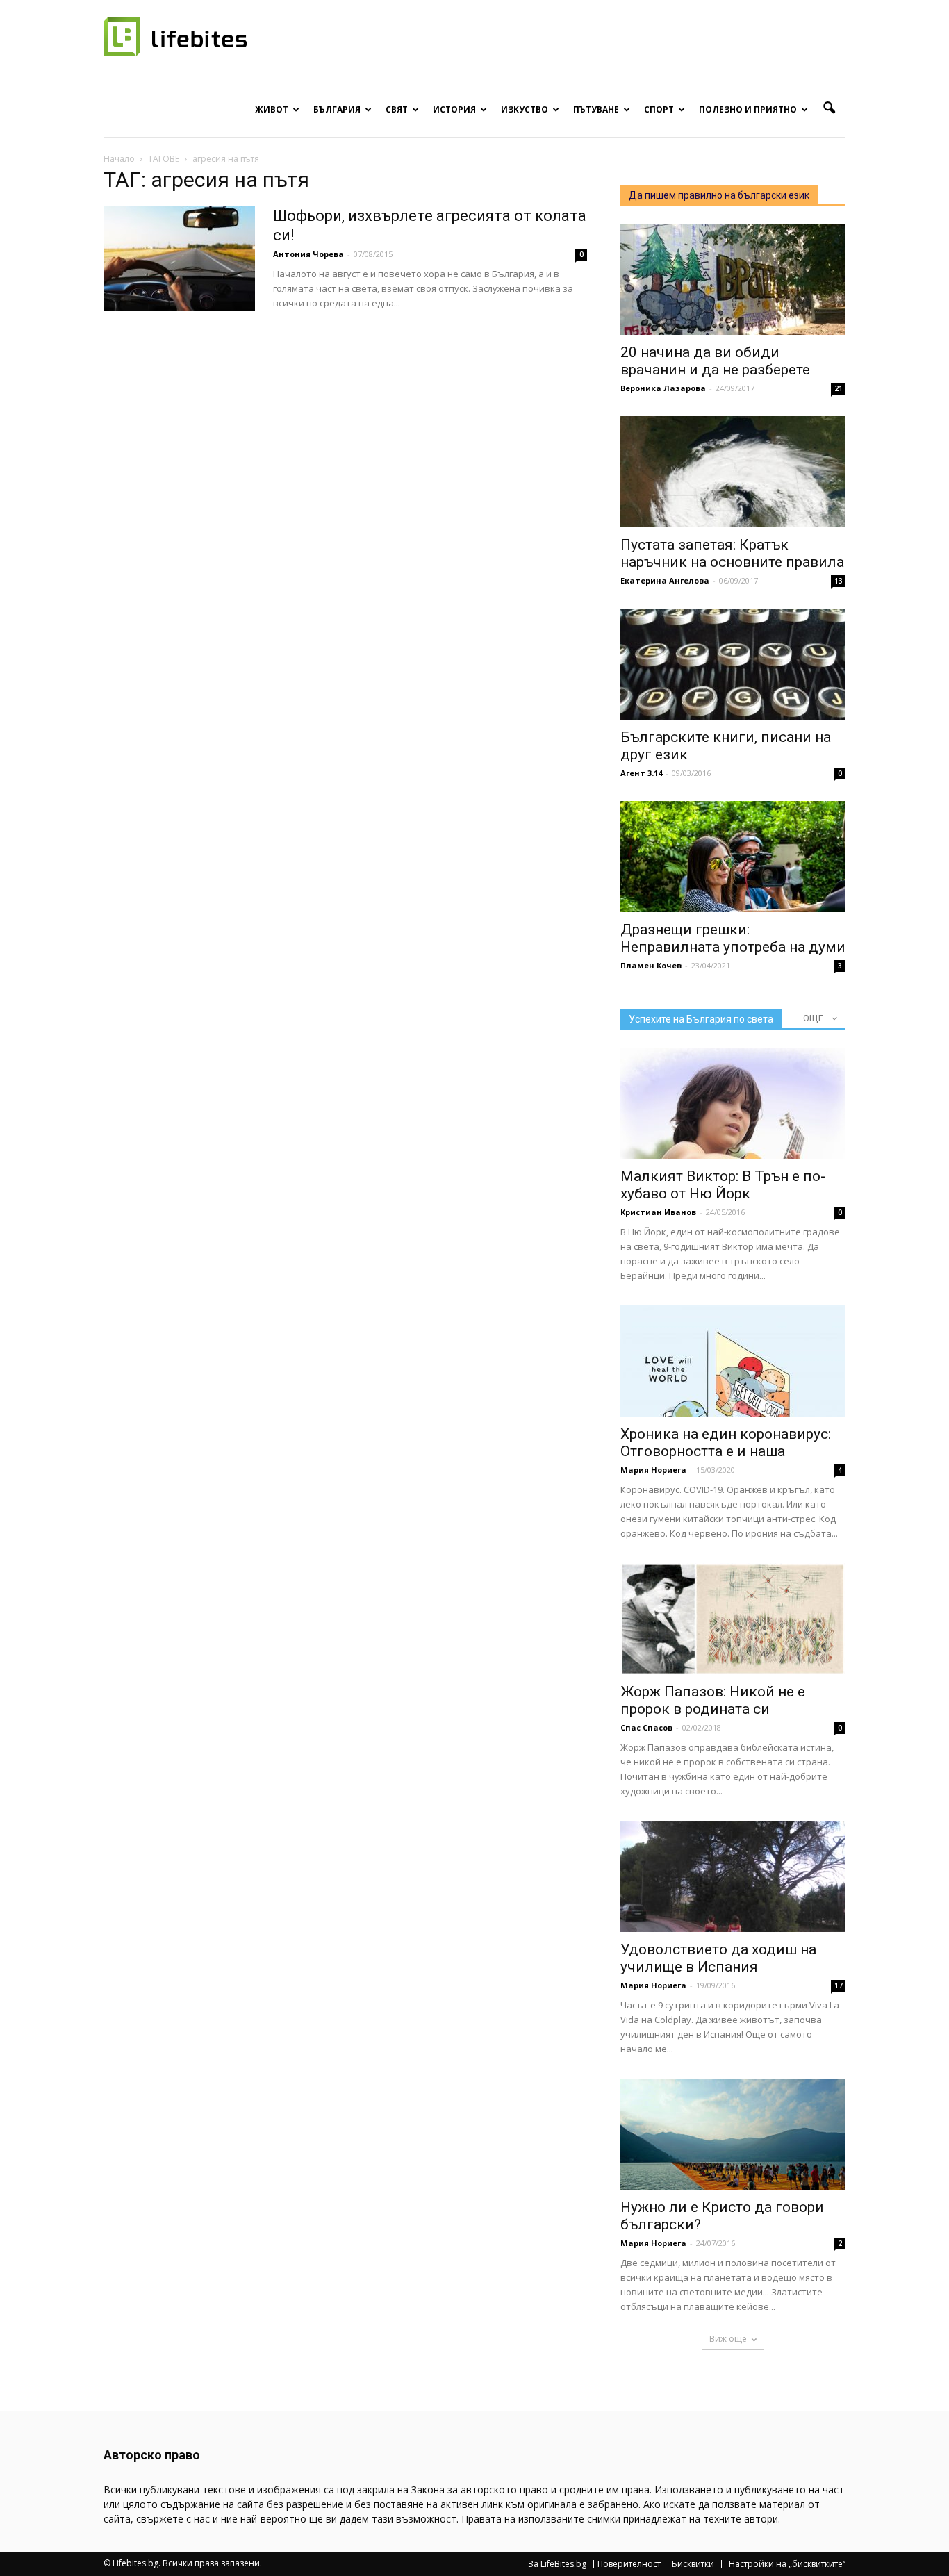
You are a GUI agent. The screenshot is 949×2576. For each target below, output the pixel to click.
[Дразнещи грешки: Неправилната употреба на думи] (733, 857)
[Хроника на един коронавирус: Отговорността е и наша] (733, 1361)
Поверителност (629, 2564)
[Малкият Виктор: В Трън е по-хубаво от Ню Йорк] (733, 1103)
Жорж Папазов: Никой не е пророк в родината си (713, 1700)
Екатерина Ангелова (665, 580)
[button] (829, 108)
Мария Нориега (653, 1470)
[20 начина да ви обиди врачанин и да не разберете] (733, 279)
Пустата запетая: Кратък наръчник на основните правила (732, 553)
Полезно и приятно (748, 109)
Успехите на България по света (701, 1019)
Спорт (659, 109)
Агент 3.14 (641, 773)
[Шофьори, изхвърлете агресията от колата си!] (179, 258)
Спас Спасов (646, 1727)
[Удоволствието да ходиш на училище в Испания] (733, 1876)
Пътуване (596, 109)
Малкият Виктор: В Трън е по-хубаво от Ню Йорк (723, 1185)
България (337, 109)
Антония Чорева (308, 254)
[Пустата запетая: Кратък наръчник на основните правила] (733, 472)
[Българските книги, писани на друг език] (733, 664)
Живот (272, 109)
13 (839, 581)
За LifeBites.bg (557, 2564)
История (454, 109)
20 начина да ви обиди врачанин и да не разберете (715, 361)
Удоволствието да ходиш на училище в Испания (718, 1958)
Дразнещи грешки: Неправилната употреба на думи (733, 938)
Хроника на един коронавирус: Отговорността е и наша (726, 1443)
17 (839, 1985)
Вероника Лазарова (663, 388)
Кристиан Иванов (658, 1212)
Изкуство (525, 109)
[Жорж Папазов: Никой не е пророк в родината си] (733, 1619)
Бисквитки (693, 2564)
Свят (397, 109)
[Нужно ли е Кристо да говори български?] (733, 2134)
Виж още (728, 2339)
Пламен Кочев (651, 965)
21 (839, 388)
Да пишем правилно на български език (719, 195)
